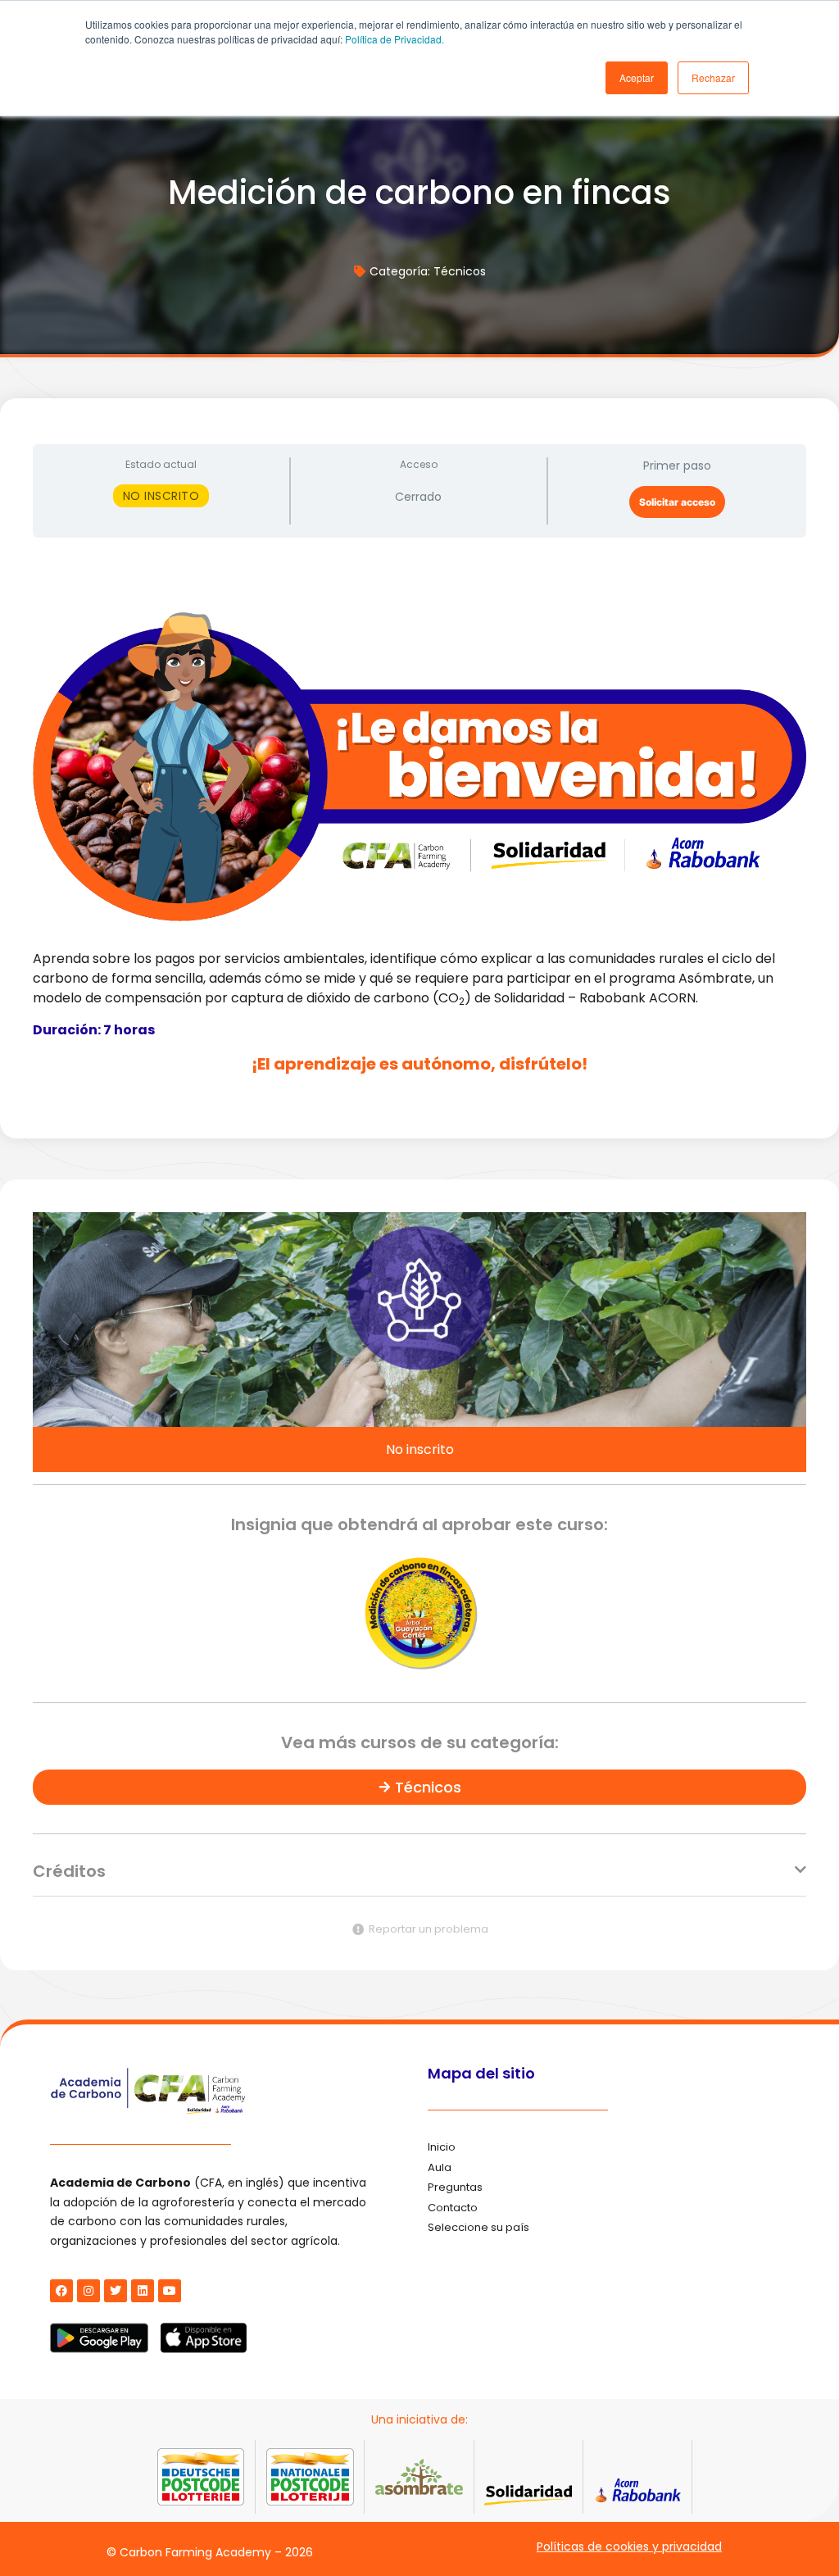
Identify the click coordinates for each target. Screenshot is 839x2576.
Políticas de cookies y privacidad (629, 2546)
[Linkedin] (143, 2291)
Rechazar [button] (713, 77)
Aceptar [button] (637, 77)
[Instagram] (88, 2291)
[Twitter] (116, 2291)
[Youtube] (170, 2291)
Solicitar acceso (677, 502)
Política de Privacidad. (395, 39)
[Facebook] (61, 2291)
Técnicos (460, 271)
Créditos (69, 1871)
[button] (419, 1880)
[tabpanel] (419, 828)
